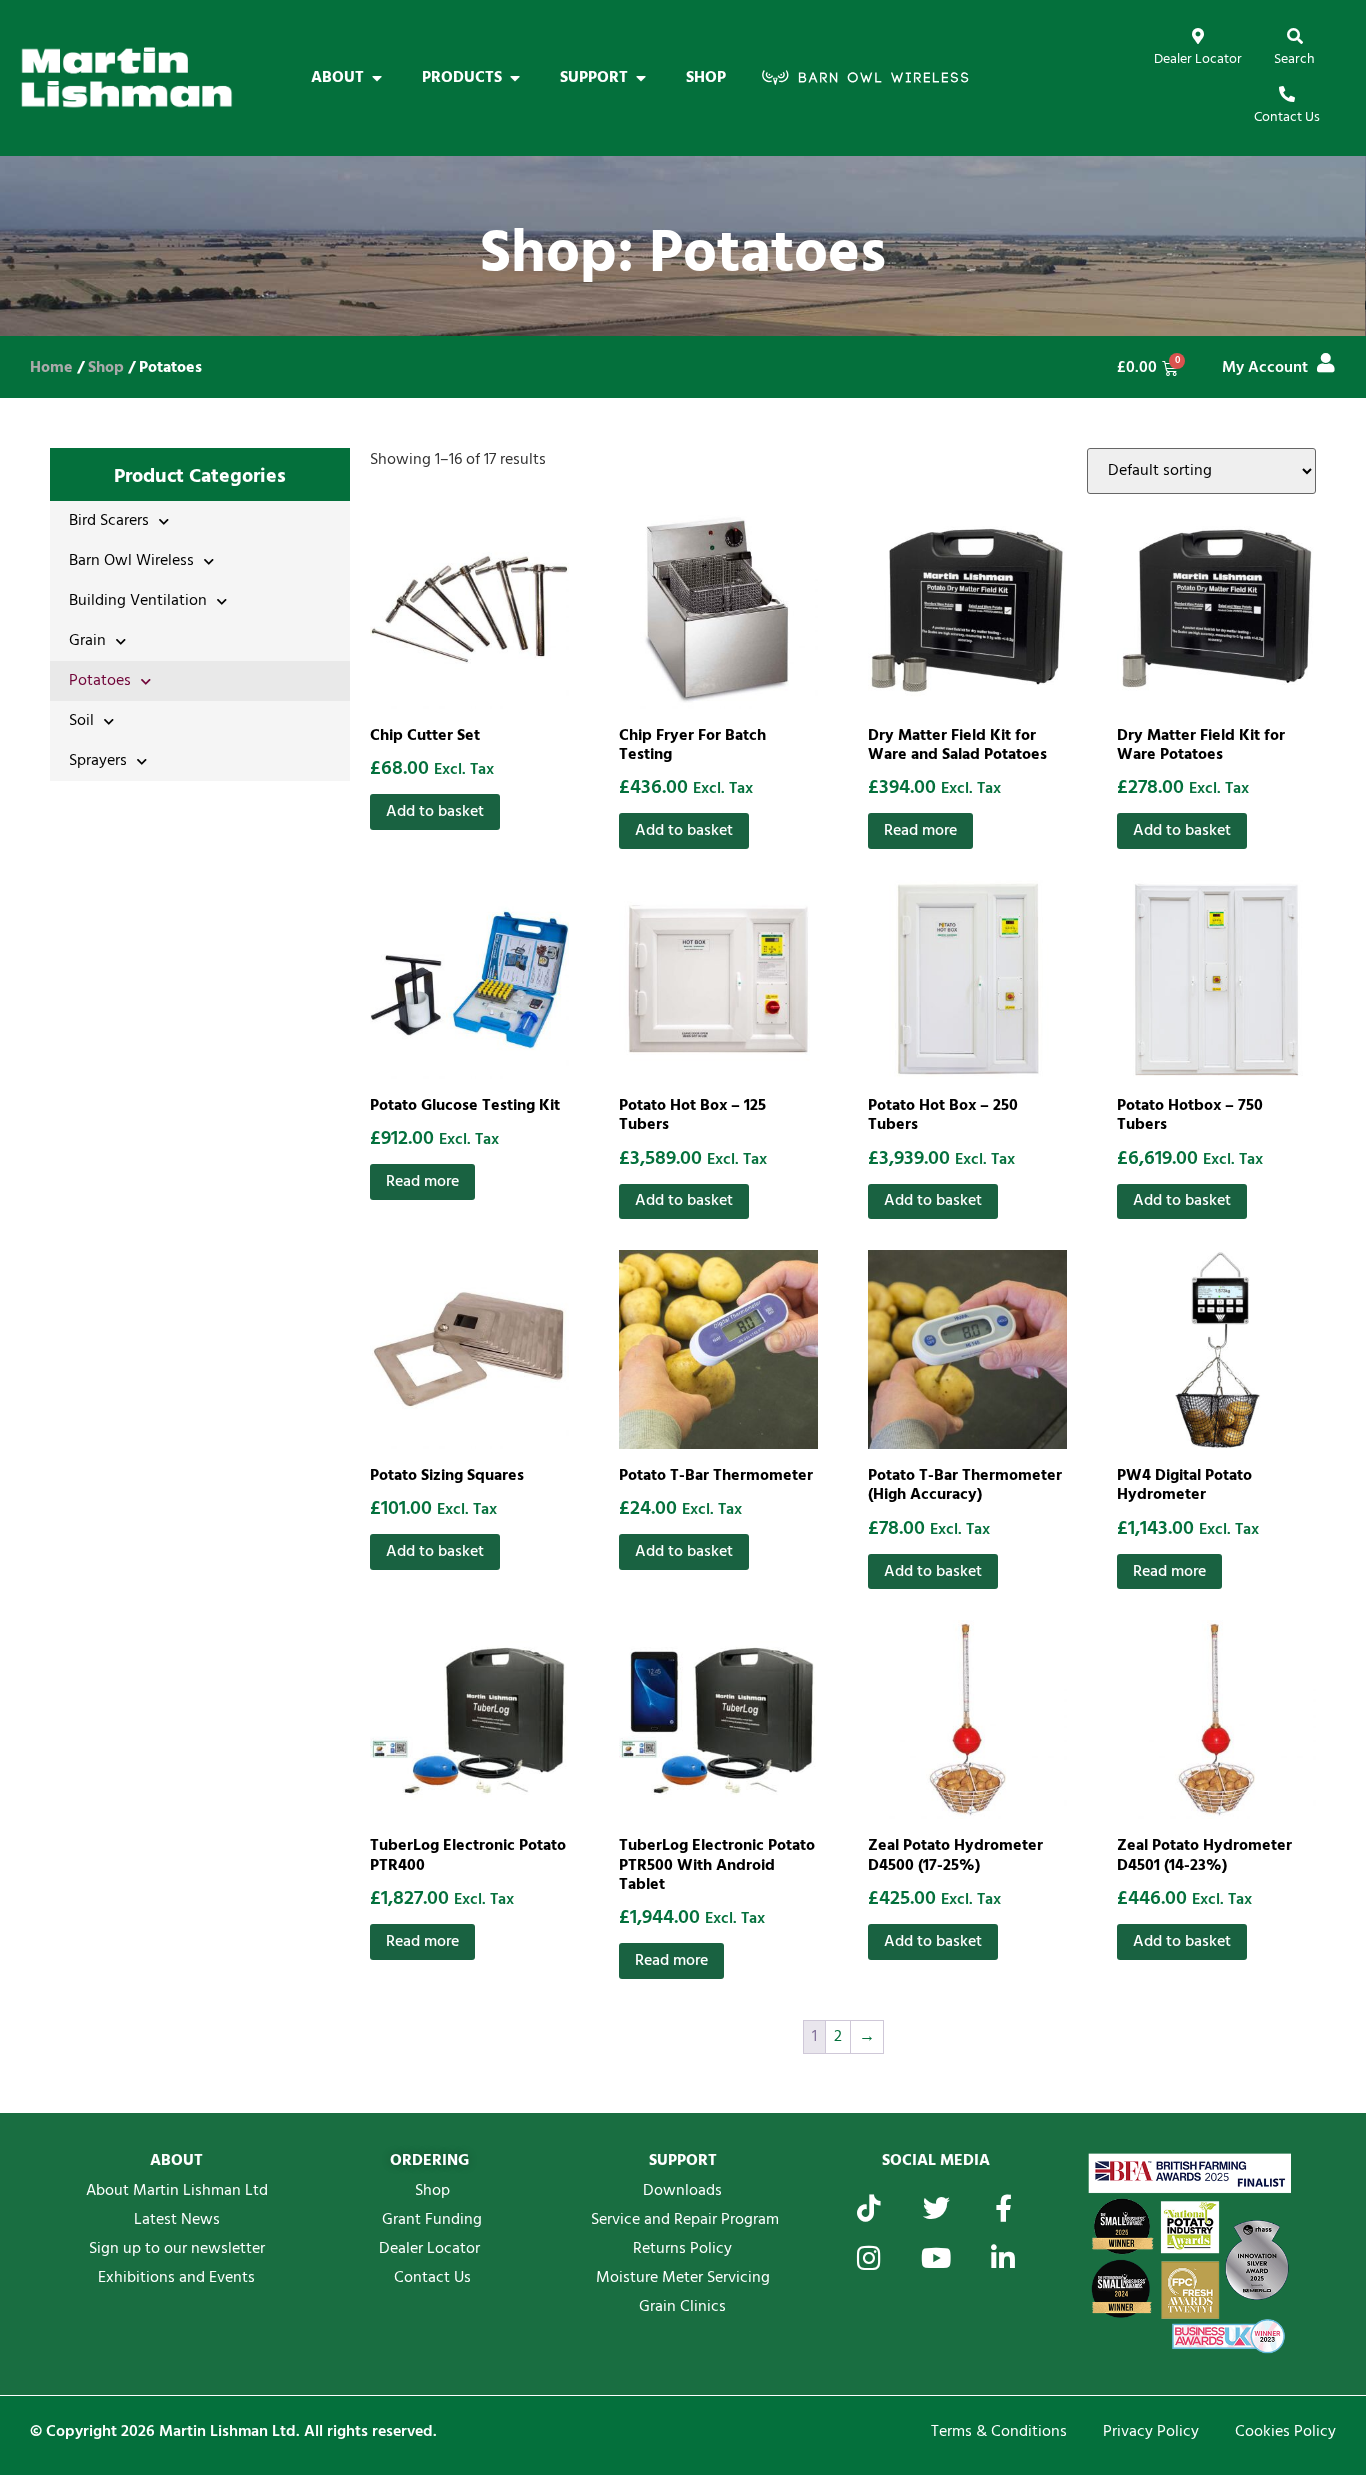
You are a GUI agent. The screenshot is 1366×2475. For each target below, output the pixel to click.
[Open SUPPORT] (641, 78)
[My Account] (1326, 363)
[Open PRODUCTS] (515, 78)
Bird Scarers (109, 521)
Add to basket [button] (435, 812)
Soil (81, 721)
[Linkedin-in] (1003, 2257)
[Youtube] (936, 2257)
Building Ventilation (138, 601)
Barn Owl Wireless (131, 561)
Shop (106, 368)
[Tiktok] (869, 2207)
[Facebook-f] (1003, 2207)
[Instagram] (869, 2257)
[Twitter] (936, 2207)
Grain (87, 641)
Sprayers (98, 761)
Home (51, 368)
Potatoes (100, 681)
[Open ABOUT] (377, 78)
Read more (920, 831)
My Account (1265, 368)
